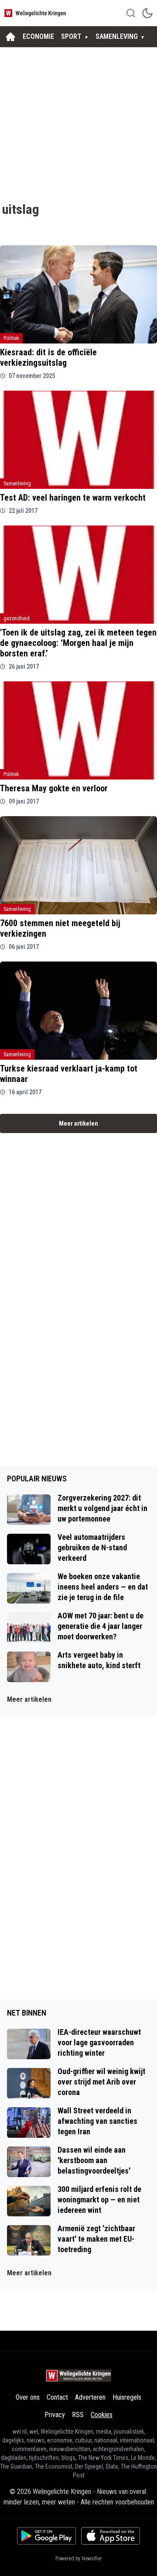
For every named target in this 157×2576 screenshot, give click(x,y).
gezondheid (17, 618)
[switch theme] (147, 13)
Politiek (11, 338)
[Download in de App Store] (111, 2536)
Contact (57, 2397)
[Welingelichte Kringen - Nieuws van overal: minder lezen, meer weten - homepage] (36, 13)
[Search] (131, 13)
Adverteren (90, 2397)
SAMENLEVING (117, 36)
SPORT (71, 36)
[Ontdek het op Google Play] (46, 2536)
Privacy (55, 2415)
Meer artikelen (78, 1123)
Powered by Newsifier (79, 2559)
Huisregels (127, 2397)
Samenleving (17, 484)
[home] (10, 37)
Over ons (28, 2397)
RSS (78, 2415)
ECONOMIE (38, 36)
